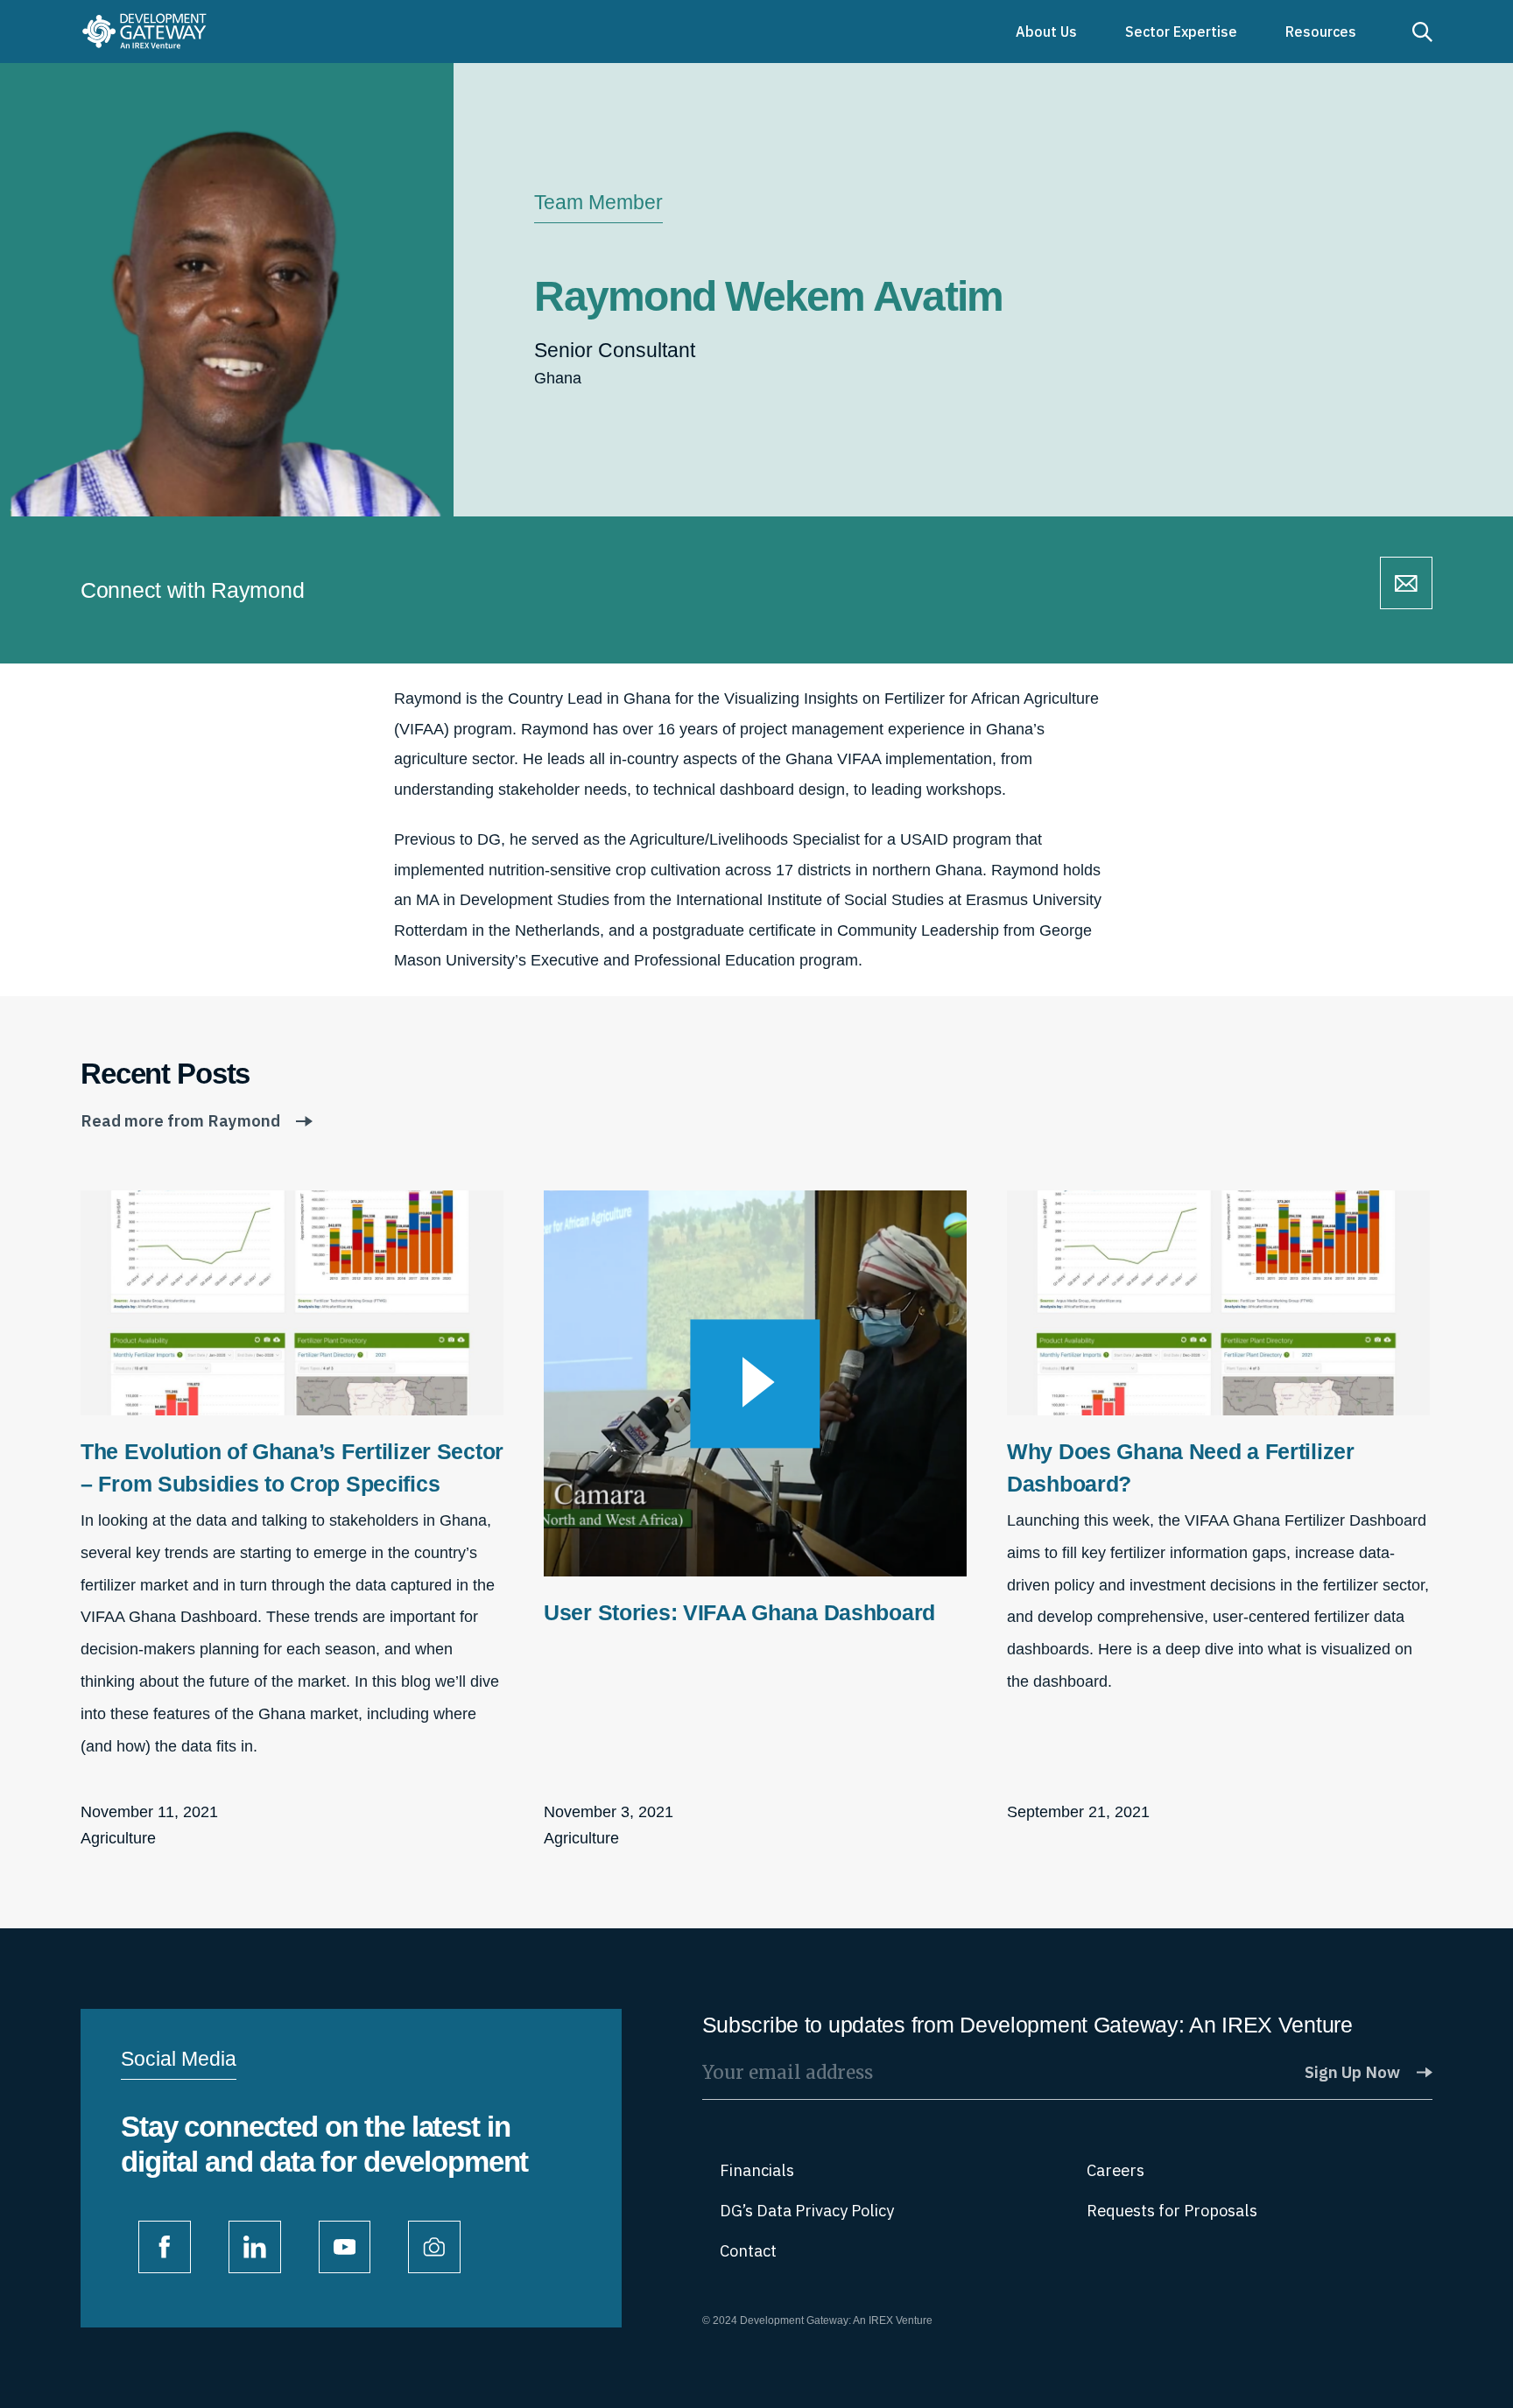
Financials (757, 2170)
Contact (748, 2251)
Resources (1321, 32)
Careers (1115, 2170)
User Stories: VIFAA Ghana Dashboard (739, 1612)
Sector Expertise (1181, 32)
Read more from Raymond (180, 1121)
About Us (1046, 32)
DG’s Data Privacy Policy (807, 2211)
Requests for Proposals (1172, 2211)
